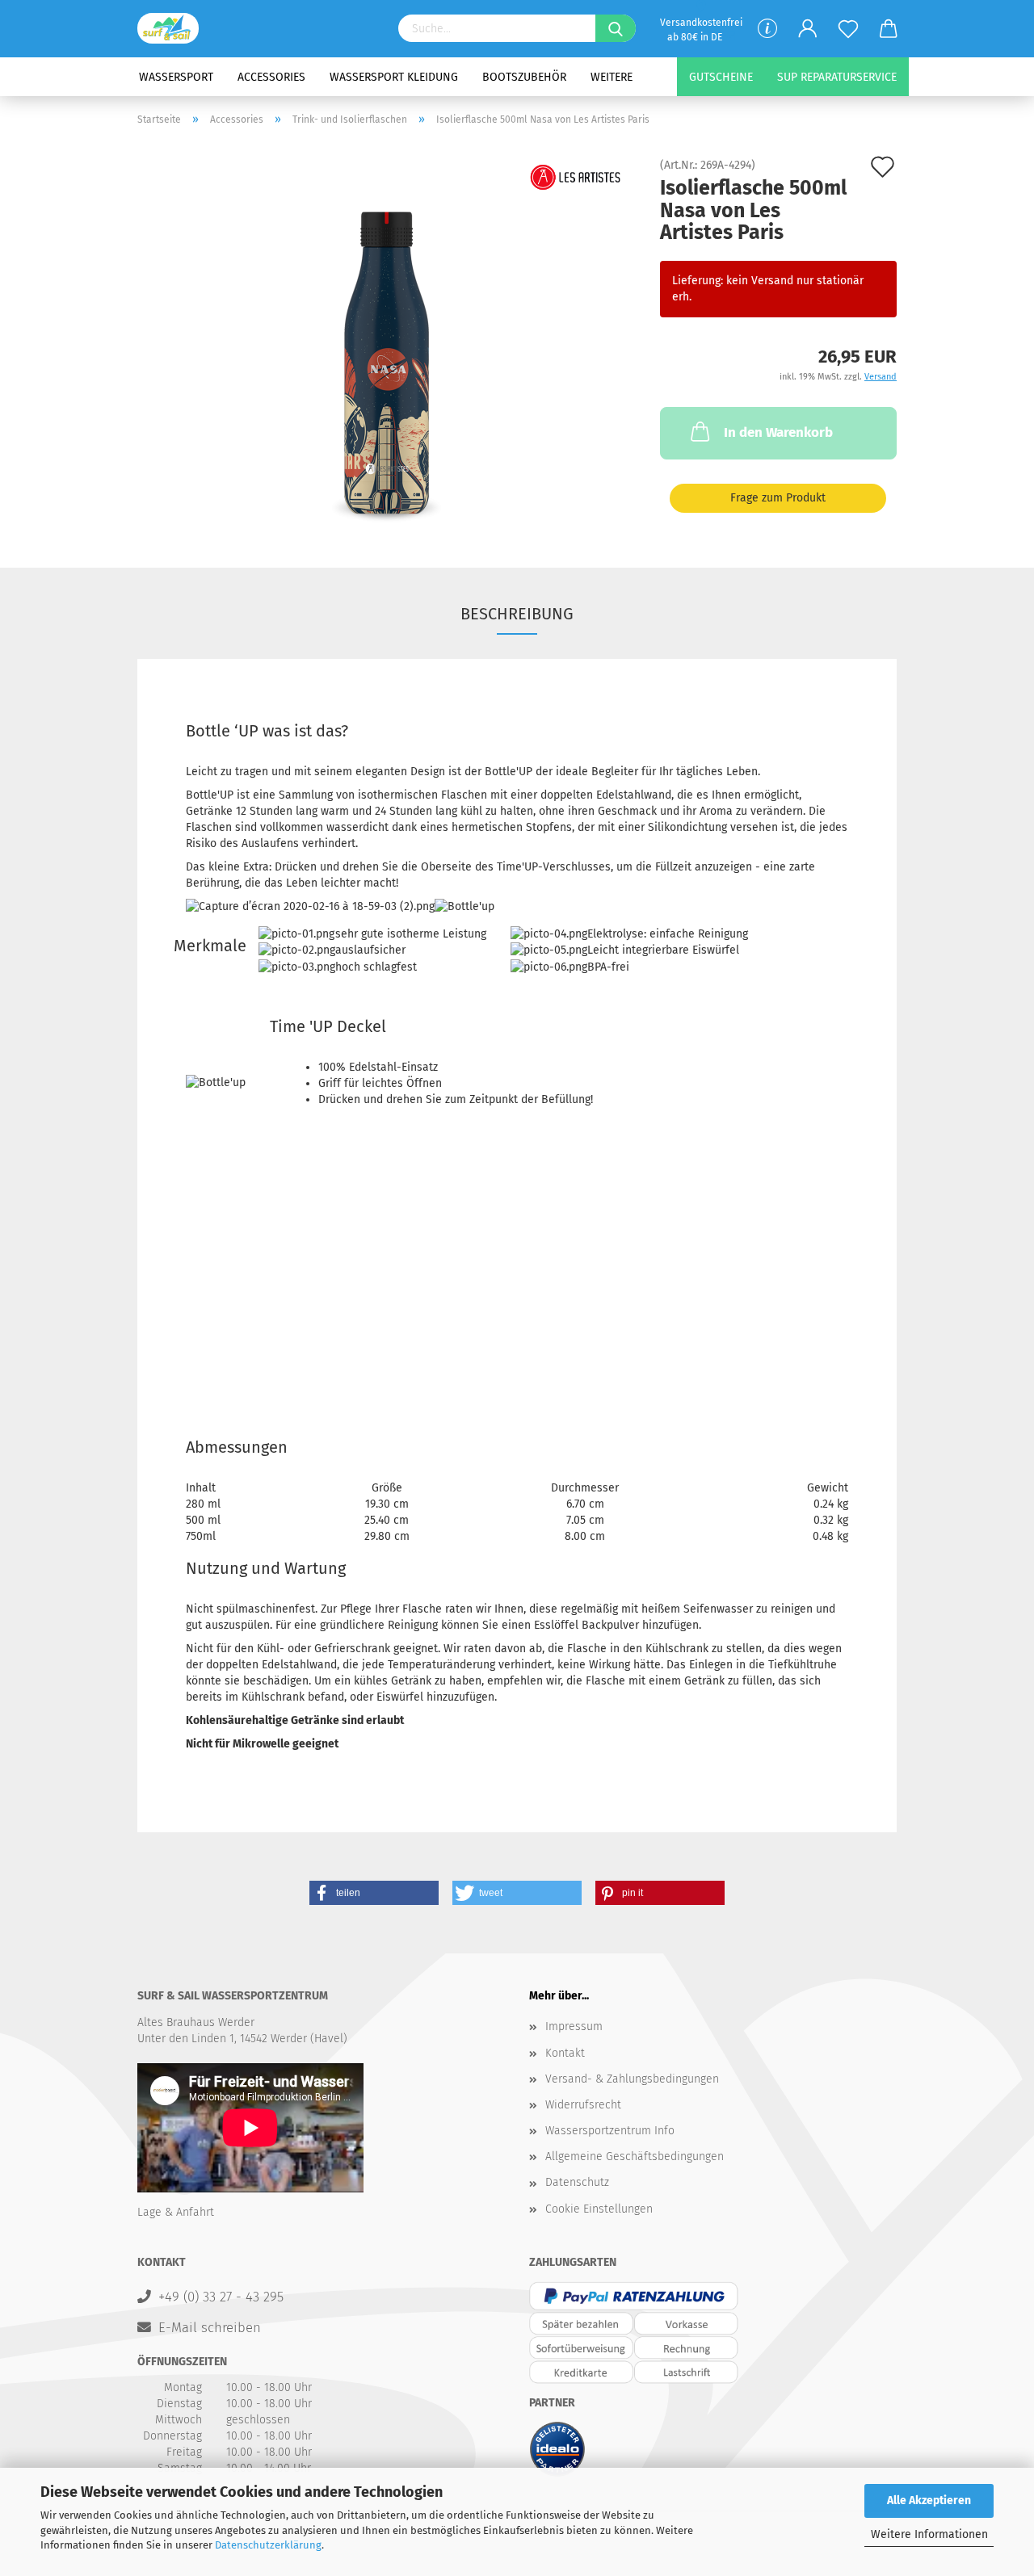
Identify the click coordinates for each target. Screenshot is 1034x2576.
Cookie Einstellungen (599, 2209)
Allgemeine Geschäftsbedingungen (635, 2156)
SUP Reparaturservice (837, 77)
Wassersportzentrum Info (610, 2131)
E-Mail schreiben (210, 2327)
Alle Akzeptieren (929, 2500)
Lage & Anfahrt (176, 2212)
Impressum (574, 2026)
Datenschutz (577, 2182)
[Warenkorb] (889, 29)
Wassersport (176, 77)
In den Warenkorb (778, 432)
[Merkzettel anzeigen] (848, 29)
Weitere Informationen (929, 2534)
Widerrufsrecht (583, 2105)
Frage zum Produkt (778, 498)
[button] (374, 1893)
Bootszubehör (524, 77)
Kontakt (565, 2053)
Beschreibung (517, 614)
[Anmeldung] (808, 29)
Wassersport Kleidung (394, 77)
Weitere (612, 77)
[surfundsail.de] (174, 28)
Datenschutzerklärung (268, 2545)
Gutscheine (721, 77)
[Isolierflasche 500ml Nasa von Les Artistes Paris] (387, 341)
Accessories (271, 77)
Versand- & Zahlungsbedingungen (632, 2079)
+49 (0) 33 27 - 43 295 (221, 2297)
